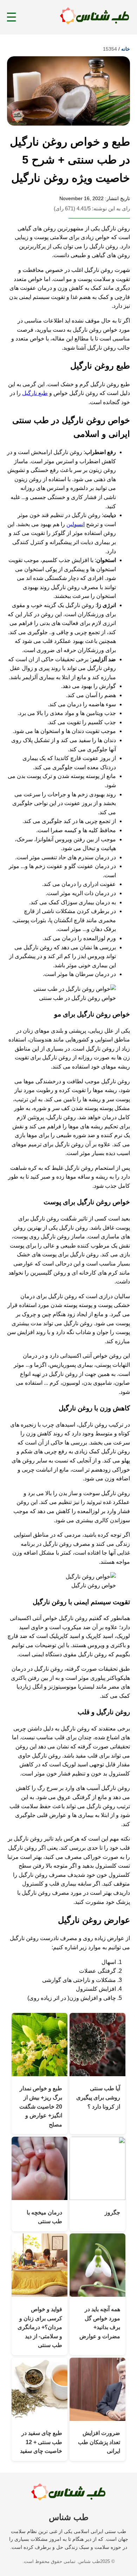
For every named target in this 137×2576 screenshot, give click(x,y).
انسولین (76, 524)
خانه (126, 49)
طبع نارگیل (35, 393)
